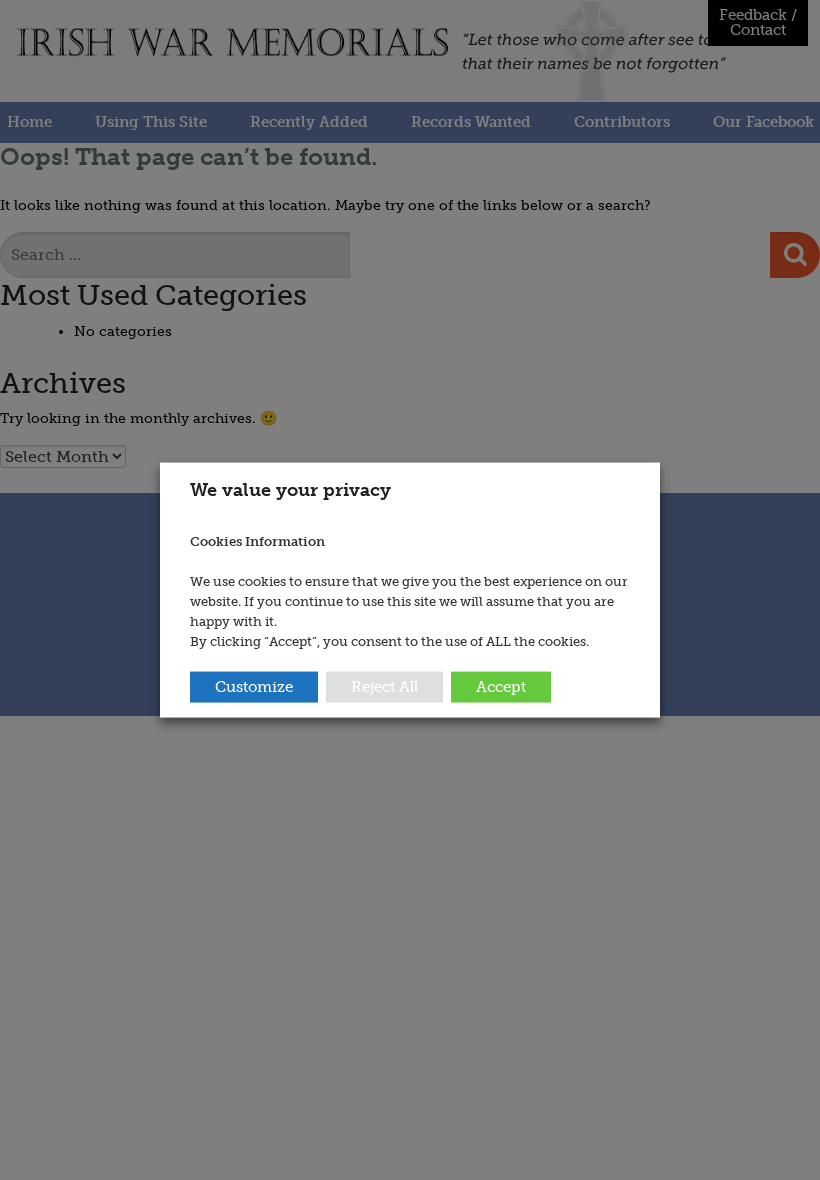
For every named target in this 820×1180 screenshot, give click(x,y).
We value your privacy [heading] (290, 490)
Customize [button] (254, 686)
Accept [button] (501, 686)
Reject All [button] (384, 686)
